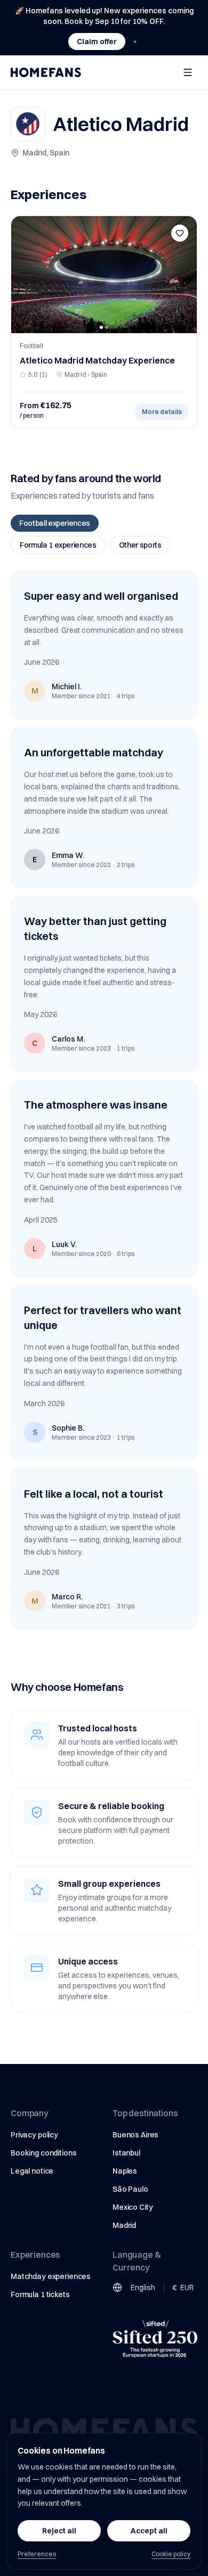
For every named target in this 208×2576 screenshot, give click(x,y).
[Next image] (185, 275)
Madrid (124, 2225)
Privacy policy (34, 2135)
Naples (125, 2171)
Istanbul (126, 2153)
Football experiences (55, 523)
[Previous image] (23, 275)
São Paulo (130, 2189)
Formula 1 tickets (40, 2294)
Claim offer (97, 42)
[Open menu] (188, 72)
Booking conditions (43, 2153)
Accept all (149, 2531)
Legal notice (32, 2171)
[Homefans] (46, 72)
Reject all (59, 2531)
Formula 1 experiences (58, 545)
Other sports (140, 545)
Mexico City (133, 2207)
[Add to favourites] (180, 233)
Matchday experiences (51, 2276)
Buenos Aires (135, 2135)
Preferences (37, 2554)
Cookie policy (171, 2554)
